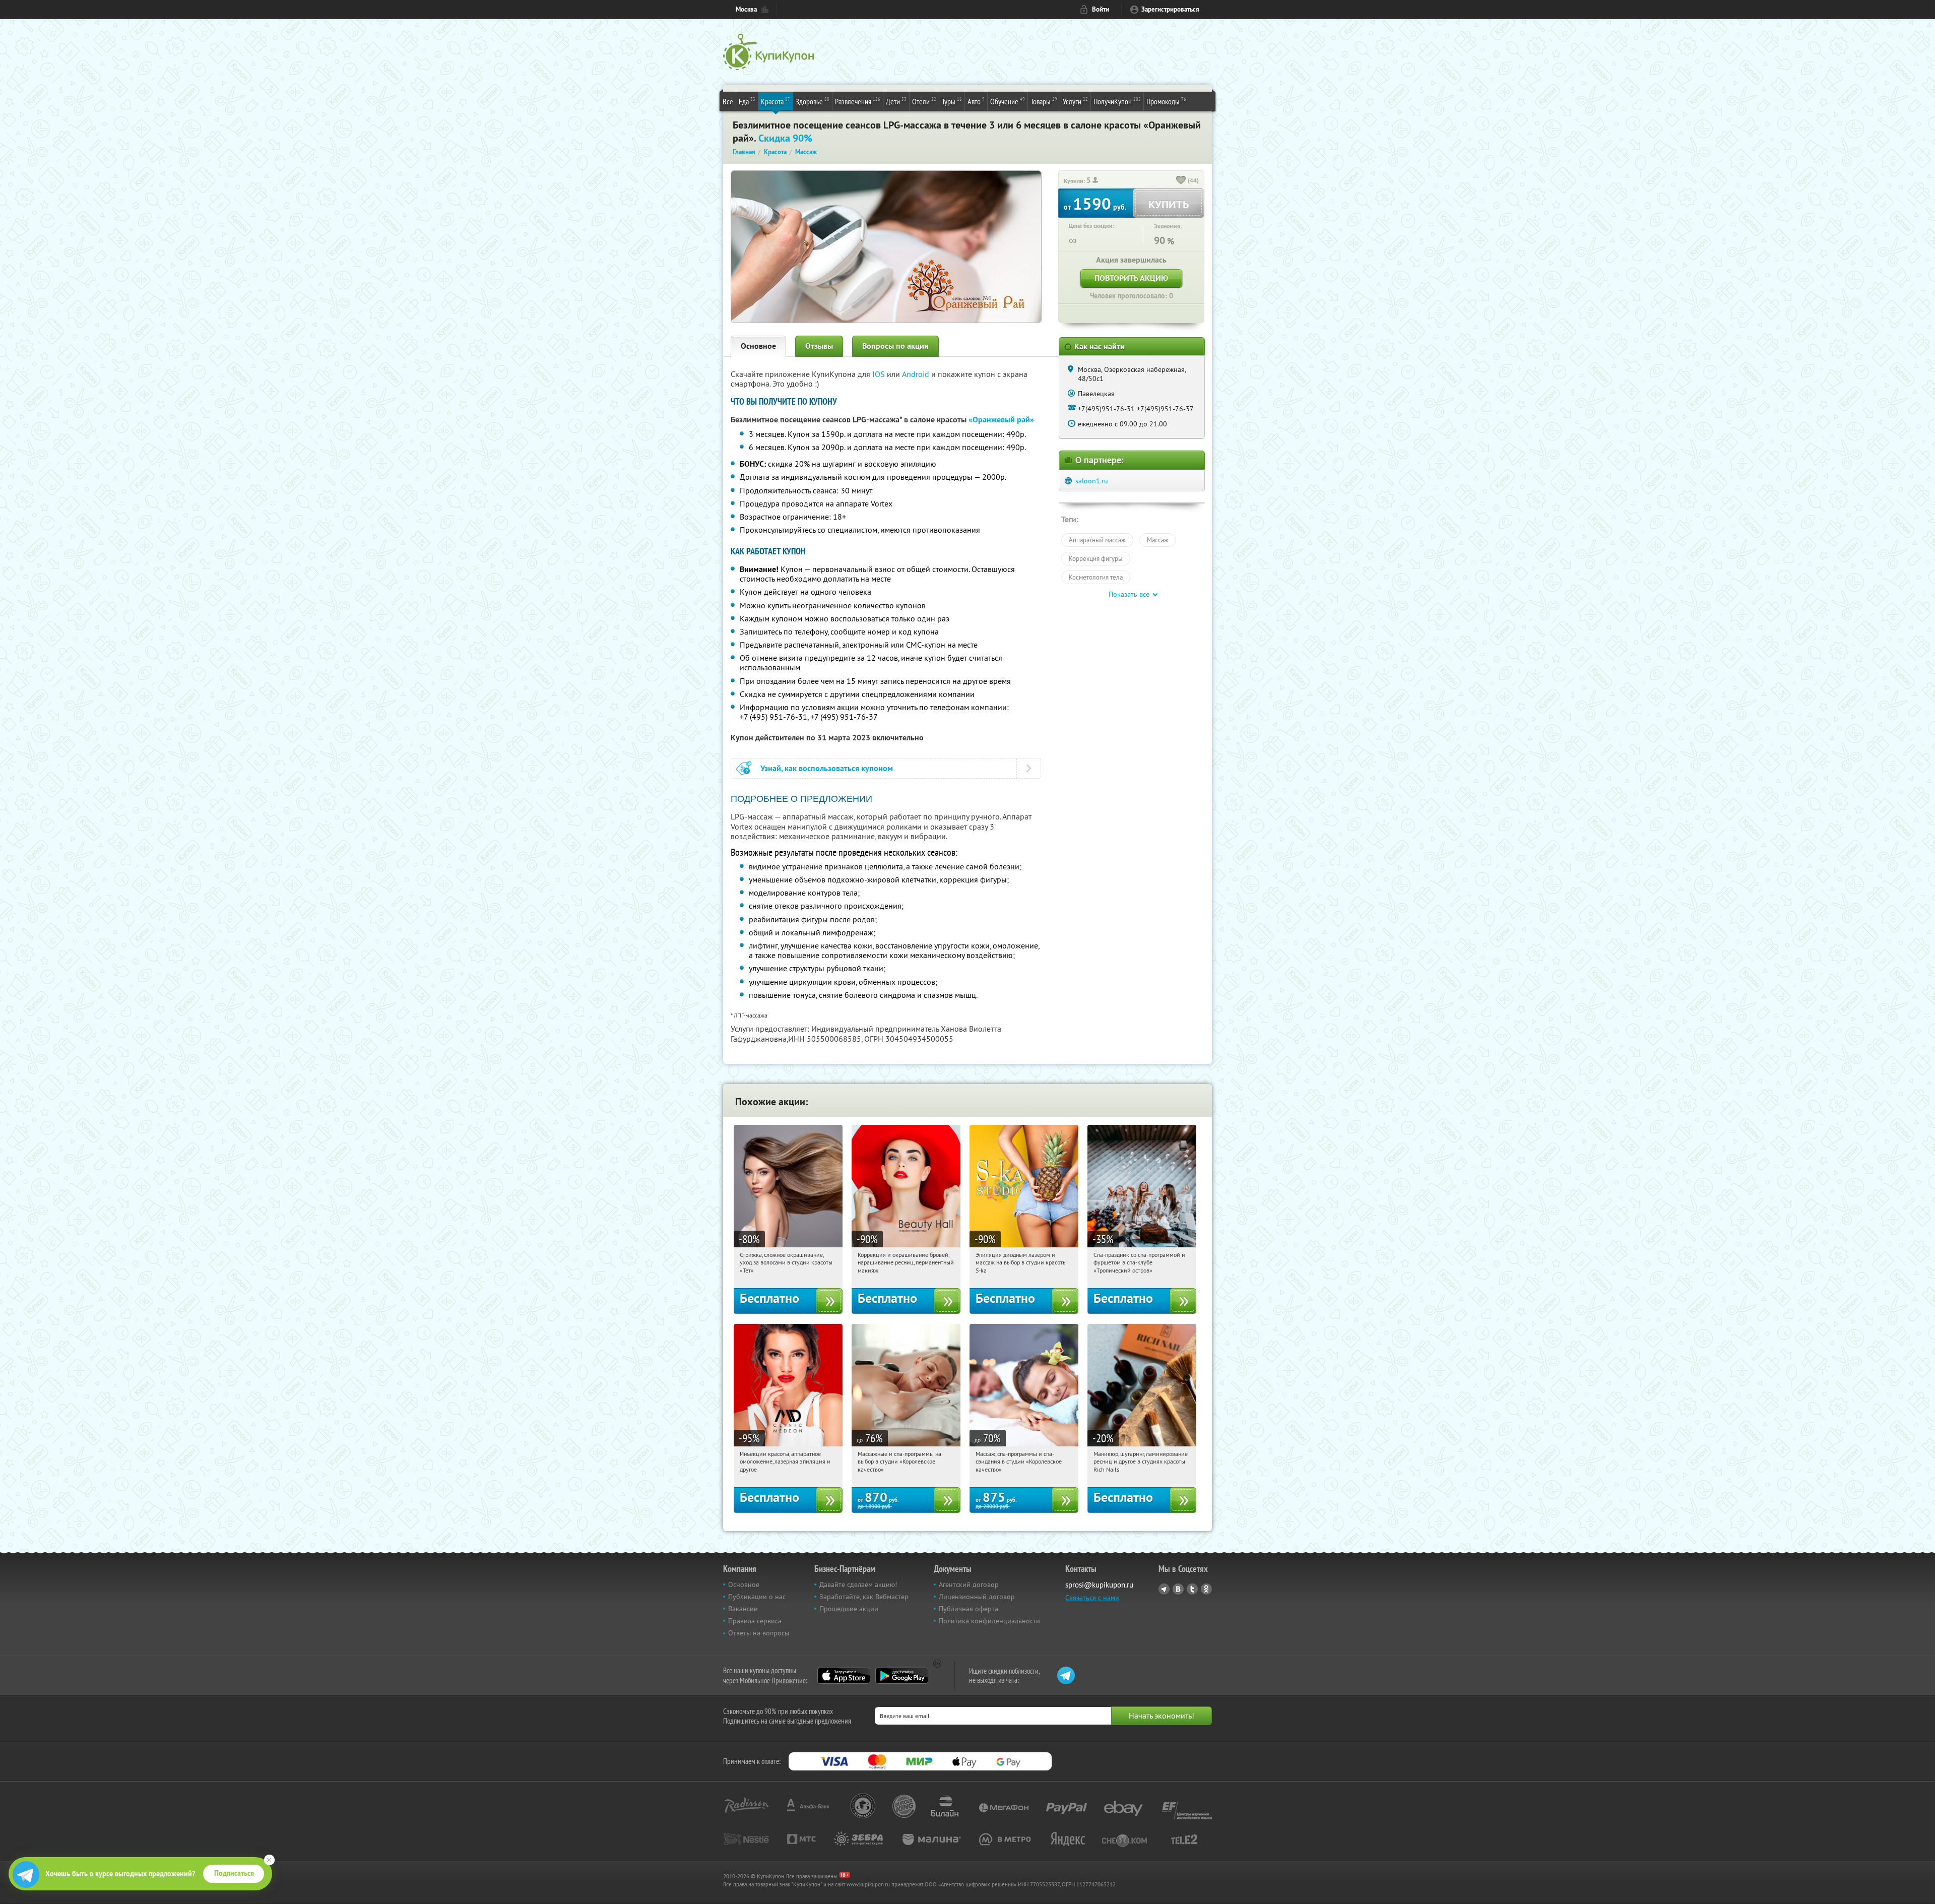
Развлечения (858, 101)
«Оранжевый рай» (1001, 420)
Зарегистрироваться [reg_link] (1170, 9)
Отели (924, 101)
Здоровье (813, 101)
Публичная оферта (969, 1609)
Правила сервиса (755, 1621)
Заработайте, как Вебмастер (864, 1597)
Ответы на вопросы (759, 1633)
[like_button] (1181, 181)
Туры (952, 101)
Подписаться (234, 1873)
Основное (758, 346)
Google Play (902, 1676)
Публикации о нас (757, 1597)
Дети (896, 101)
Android (917, 374)
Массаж (1158, 540)
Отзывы (819, 346)
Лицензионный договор (977, 1597)
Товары (1044, 101)
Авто (976, 101)
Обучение (1008, 101)
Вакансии (743, 1609)
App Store (844, 1676)
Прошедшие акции (849, 1609)
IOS (880, 374)
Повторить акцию (1131, 278)
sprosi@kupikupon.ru (1099, 1585)
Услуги (1075, 101)
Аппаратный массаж (1097, 540)
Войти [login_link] (1101, 9)
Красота (776, 101)
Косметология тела (1096, 577)
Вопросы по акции (895, 346)
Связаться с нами (1092, 1598)
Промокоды (1166, 101)
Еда (747, 101)
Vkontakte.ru (1178, 1589)
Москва (746, 9)
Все (728, 101)
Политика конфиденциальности (989, 1621)
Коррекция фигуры (1096, 558)
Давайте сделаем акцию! (858, 1584)
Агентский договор (969, 1584)
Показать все (1129, 594)
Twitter (1192, 1589)
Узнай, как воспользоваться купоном (827, 768)
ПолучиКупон (1117, 101)
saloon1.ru (1092, 481)
